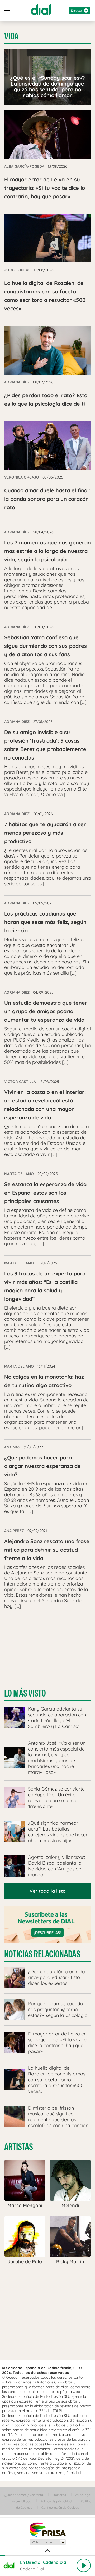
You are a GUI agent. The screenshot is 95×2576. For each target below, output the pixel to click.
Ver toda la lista (48, 1891)
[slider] (47, 2555)
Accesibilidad (22, 2501)
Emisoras (59, 2495)
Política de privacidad (56, 2501)
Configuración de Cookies (60, 2508)
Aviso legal (83, 2495)
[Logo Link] (41, 10)
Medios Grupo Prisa (48, 2542)
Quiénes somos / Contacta (23, 2495)
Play (84, 2565)
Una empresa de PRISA (47, 2529)
